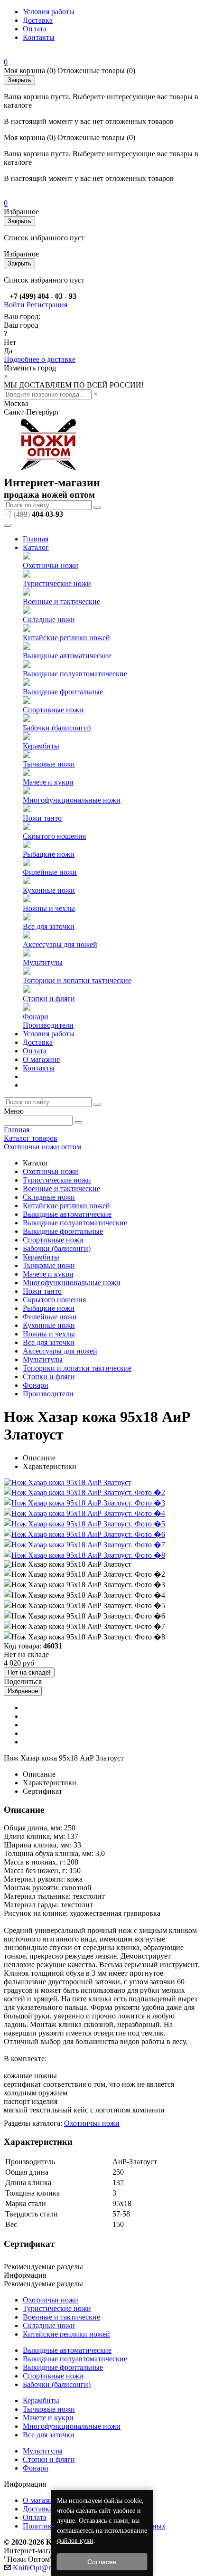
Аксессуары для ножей (60, 944)
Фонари (36, 1017)
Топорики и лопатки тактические (77, 980)
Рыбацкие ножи (49, 854)
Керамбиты (41, 746)
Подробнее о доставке (40, 359)
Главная (36, 539)
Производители (48, 1025)
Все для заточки (49, 926)
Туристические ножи (57, 583)
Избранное (23, 1691)
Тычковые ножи (49, 764)
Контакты (39, 37)
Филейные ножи (50, 872)
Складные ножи (49, 620)
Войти (14, 305)
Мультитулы (43, 962)
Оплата (35, 29)
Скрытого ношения (54, 836)
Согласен (102, 2562)
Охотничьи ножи (51, 565)
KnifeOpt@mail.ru (41, 2568)
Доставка (38, 20)
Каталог (36, 547)
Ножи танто (42, 818)
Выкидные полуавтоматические (75, 674)
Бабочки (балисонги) (57, 728)
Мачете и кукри (48, 782)
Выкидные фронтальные (63, 692)
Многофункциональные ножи (72, 800)
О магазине (41, 1059)
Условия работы (49, 12)
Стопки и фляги (49, 999)
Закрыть (19, 80)
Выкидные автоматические (67, 656)
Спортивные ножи (53, 710)
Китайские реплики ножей (66, 638)
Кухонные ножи (49, 890)
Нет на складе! (29, 1672)
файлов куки (75, 2541)
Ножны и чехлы (49, 908)
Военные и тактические (61, 601)
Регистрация (47, 305)
